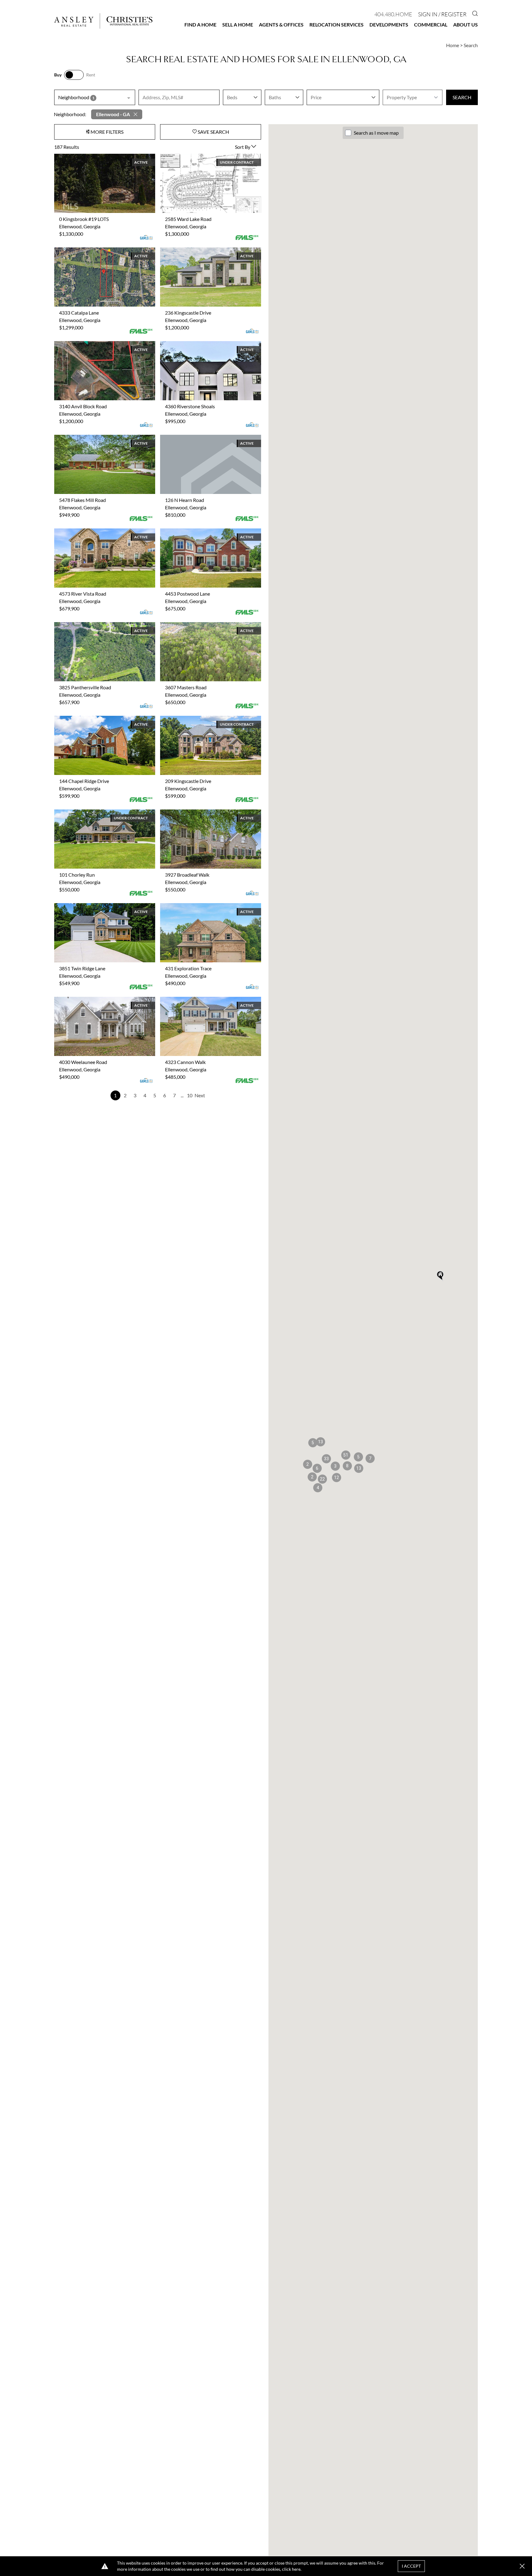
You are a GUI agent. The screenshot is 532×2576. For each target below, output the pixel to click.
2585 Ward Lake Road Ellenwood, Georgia (204, 157)
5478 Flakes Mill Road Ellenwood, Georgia (99, 438)
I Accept (411, 2566)
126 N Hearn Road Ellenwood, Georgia (201, 438)
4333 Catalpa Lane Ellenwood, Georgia (95, 251)
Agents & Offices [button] (281, 24)
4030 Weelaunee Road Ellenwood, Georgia (99, 1000)
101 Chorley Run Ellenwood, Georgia (93, 813)
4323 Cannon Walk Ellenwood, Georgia (202, 1000)
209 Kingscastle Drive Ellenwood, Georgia (204, 719)
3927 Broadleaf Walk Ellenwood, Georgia (203, 813)
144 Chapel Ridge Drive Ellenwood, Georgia (100, 719)
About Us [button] (465, 24)
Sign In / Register (442, 14)
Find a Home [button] (200, 24)
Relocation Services (337, 24)
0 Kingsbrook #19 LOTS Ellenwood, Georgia (100, 157)
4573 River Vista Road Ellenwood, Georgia (99, 532)
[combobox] (95, 97)
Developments (389, 24)
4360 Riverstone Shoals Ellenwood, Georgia (206, 345)
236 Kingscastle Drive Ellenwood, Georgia (204, 251)
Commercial (431, 24)
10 (190, 1095)
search (462, 97)
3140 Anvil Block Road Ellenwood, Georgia (99, 345)
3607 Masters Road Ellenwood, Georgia (202, 626)
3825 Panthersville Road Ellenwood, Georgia (101, 626)
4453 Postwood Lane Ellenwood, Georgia (204, 532)
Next (200, 1095)
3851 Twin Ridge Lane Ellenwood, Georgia (98, 907)
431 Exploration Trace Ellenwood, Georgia (204, 907)
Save (213, 132)
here (296, 2569)
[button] (359, 1468)
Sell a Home (238, 24)
